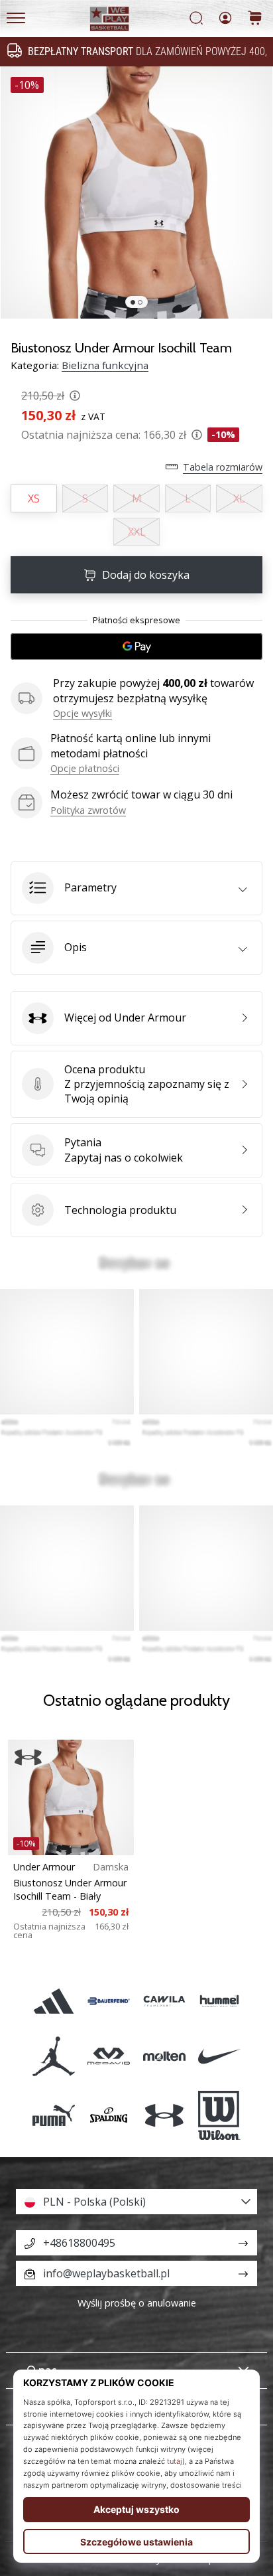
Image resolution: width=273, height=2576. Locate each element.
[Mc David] (109, 2057)
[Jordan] (54, 2057)
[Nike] (219, 2057)
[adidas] (54, 2002)
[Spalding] (109, 2115)
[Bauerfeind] (109, 2002)
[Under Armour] (164, 2115)
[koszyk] (255, 19)
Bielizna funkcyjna (105, 365)
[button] (136, 888)
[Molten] (164, 2057)
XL (239, 498)
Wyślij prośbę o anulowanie (137, 2303)
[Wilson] (219, 2115)
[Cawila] (164, 2002)
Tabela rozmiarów (223, 467)
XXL (137, 532)
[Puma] (54, 2115)
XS (34, 498)
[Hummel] (219, 2002)
